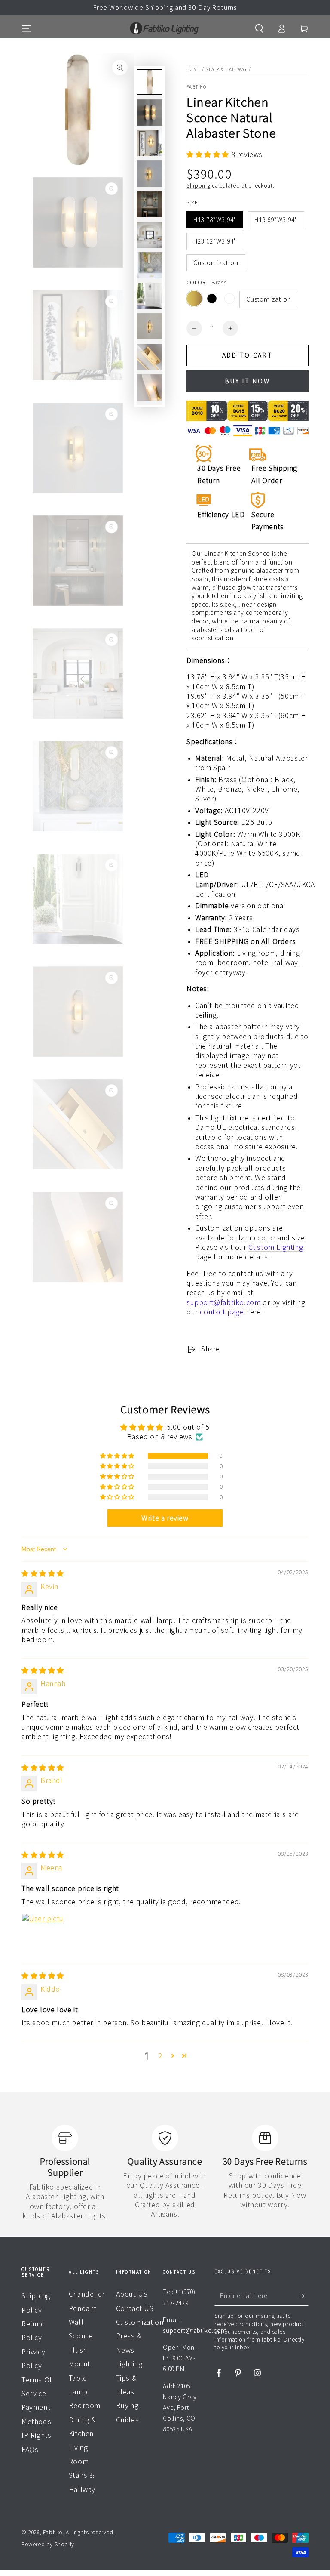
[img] (43, 1573)
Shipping (199, 185)
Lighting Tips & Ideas (129, 2378)
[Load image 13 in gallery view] (150, 387)
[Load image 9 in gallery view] (150, 326)
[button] (259, 28)
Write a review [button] (165, 1518)
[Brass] (194, 299)
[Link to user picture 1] (42, 1934)
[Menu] (26, 28)
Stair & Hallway (226, 69)
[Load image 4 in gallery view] (150, 174)
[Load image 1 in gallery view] (150, 82)
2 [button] (161, 2056)
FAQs (30, 2450)
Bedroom (85, 2406)
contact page (222, 1312)
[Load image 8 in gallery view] (150, 296)
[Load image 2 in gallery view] (150, 113)
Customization (216, 263)
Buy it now (248, 381)
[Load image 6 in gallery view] (150, 235)
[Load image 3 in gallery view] (150, 143)
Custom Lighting (276, 1247)
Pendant (83, 2308)
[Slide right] (217, 680)
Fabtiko (196, 87)
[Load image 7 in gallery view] (150, 265)
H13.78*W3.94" (215, 220)
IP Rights (36, 2435)
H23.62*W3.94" (215, 241)
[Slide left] (82, 680)
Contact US (135, 2308)
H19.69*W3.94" (276, 220)
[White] (229, 299)
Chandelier (87, 2294)
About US (132, 2294)
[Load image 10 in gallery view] (150, 357)
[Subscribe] (304, 2296)
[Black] (212, 299)
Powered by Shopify (48, 2544)
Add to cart (247, 355)
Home (193, 69)
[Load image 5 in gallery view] (150, 204)
